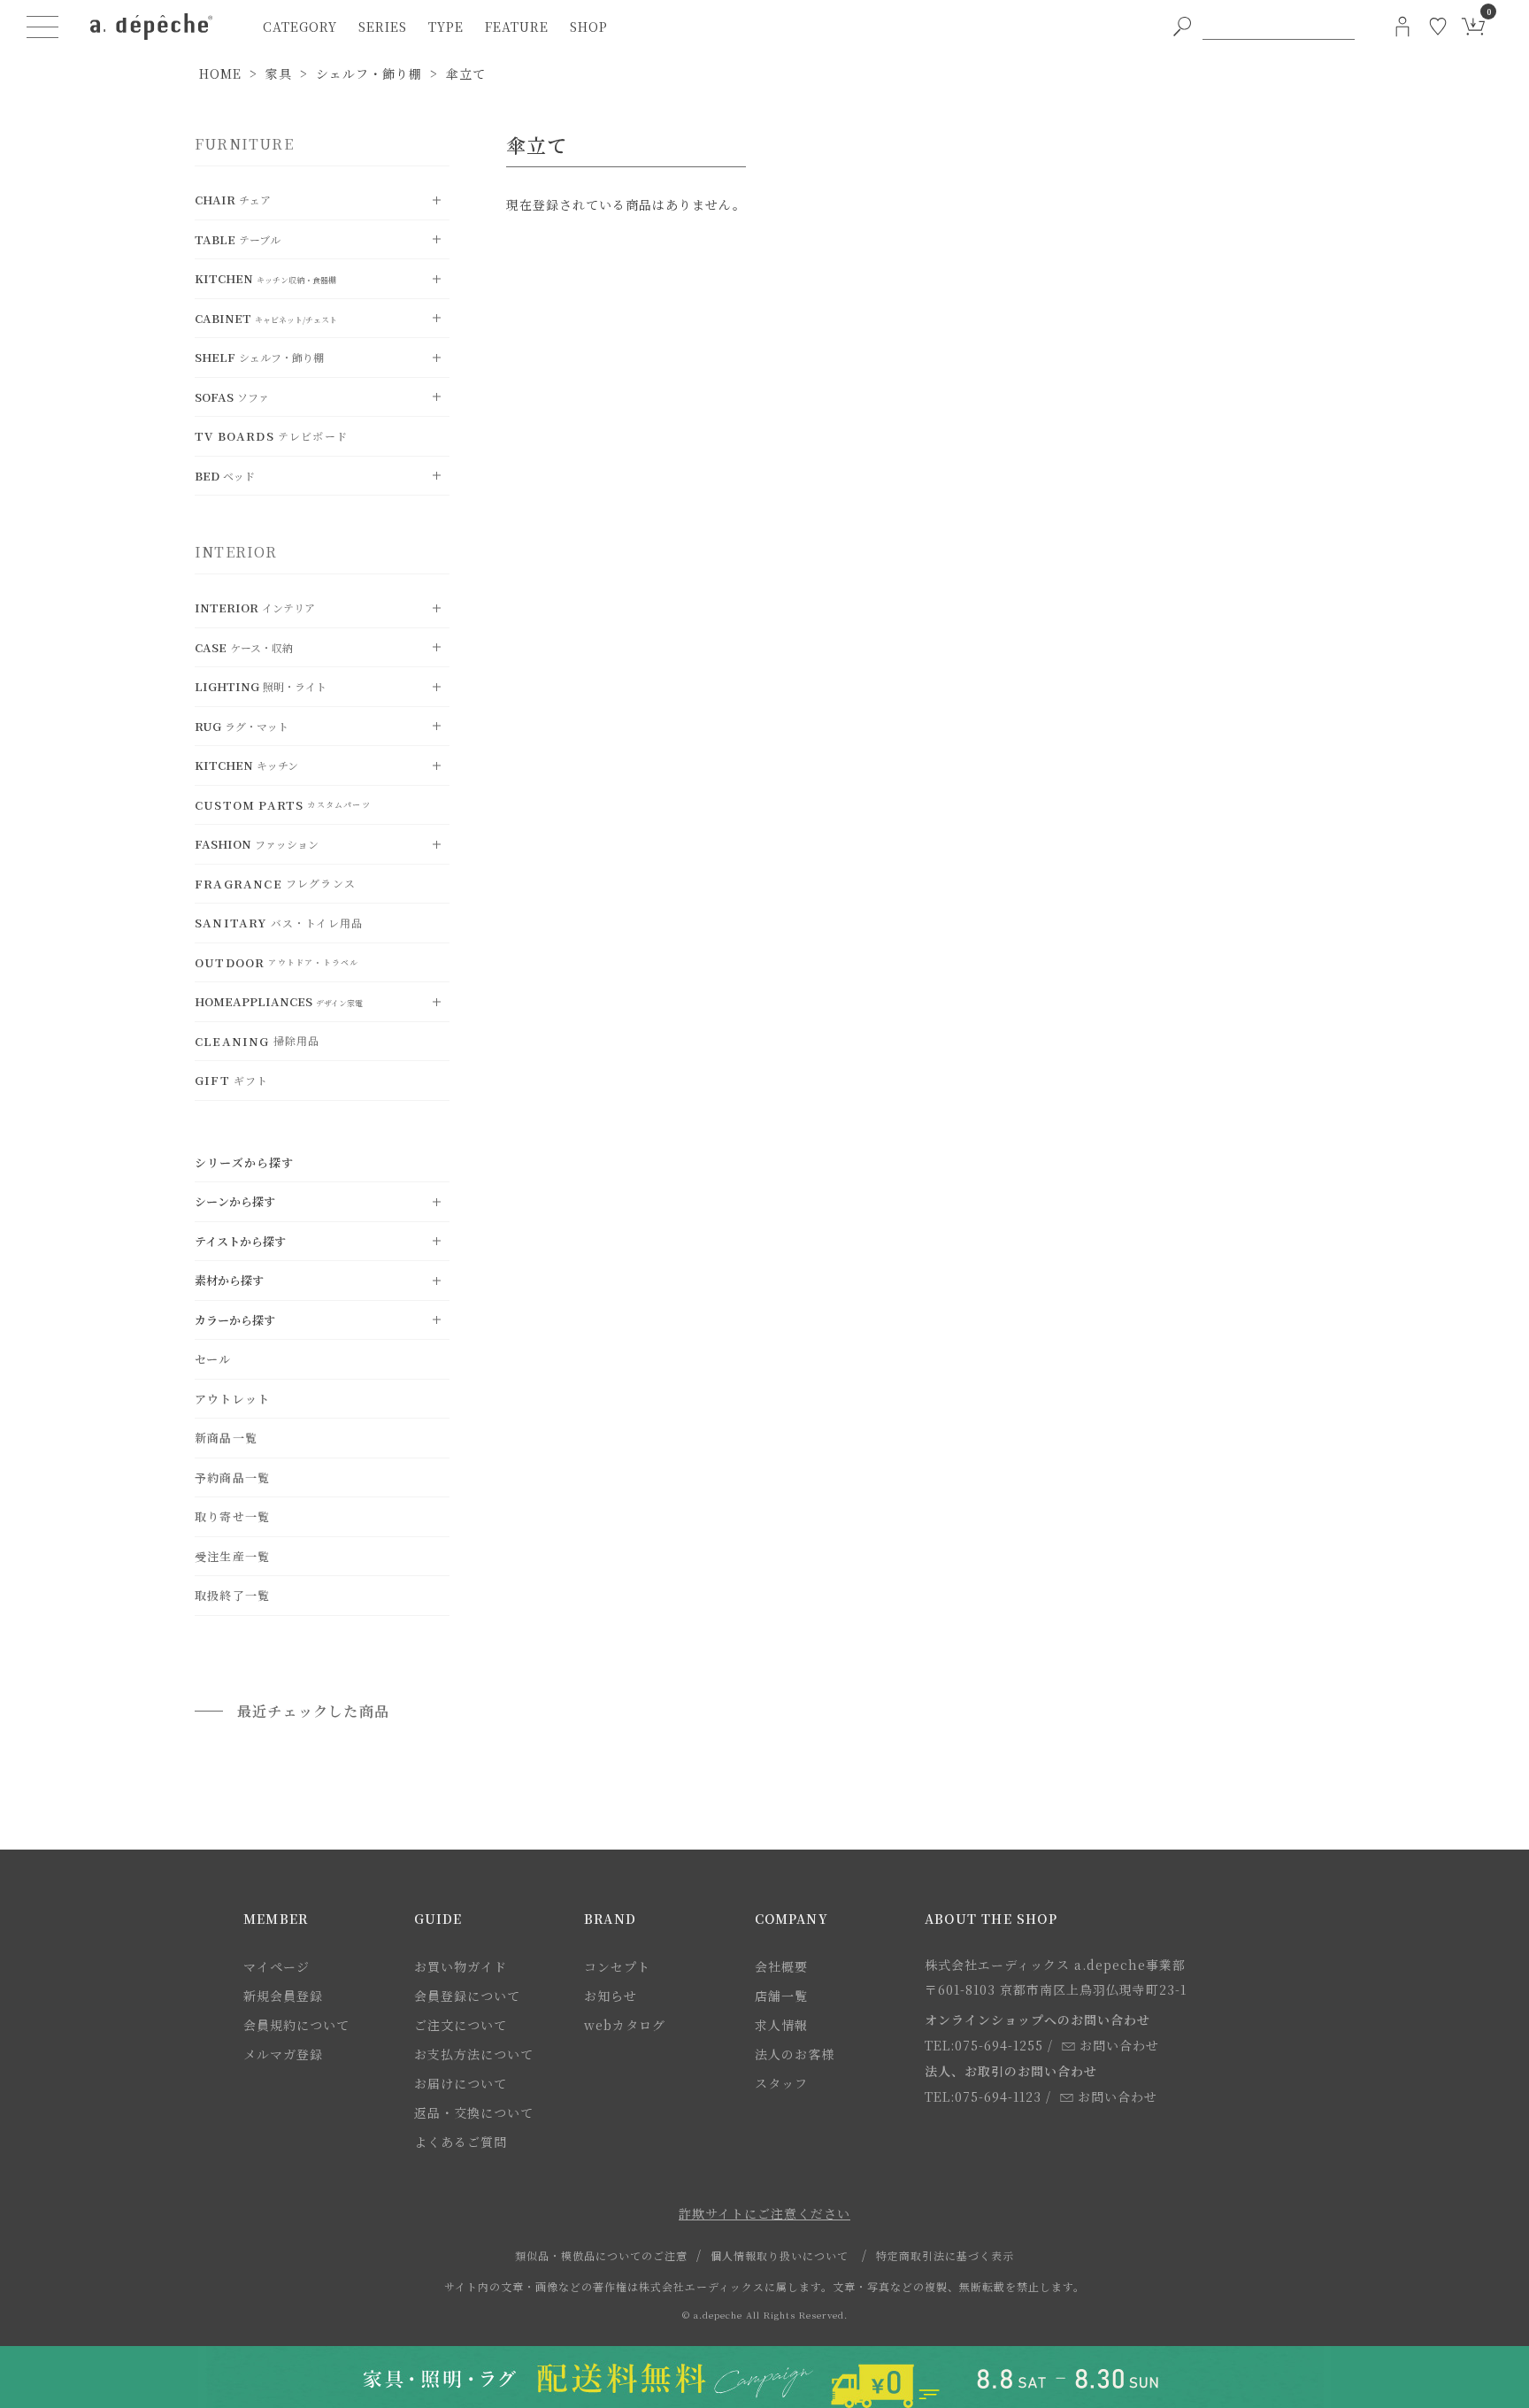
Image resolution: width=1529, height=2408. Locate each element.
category (300, 27)
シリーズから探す (245, 1162)
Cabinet (266, 318)
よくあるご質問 (461, 2142)
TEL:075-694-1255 (984, 2045)
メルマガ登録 (283, 2054)
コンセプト (617, 1966)
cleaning (257, 1041)
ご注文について (461, 2025)
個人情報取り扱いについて (780, 2255)
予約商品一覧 (232, 1477)
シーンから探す (235, 1201)
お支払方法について (474, 2054)
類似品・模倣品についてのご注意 (601, 2255)
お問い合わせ (1119, 2045)
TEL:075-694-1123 (983, 2096)
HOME (220, 73)
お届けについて (461, 2083)
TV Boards (271, 436)
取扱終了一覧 (232, 1595)
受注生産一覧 (232, 1556)
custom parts (283, 805)
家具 (279, 73)
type (446, 27)
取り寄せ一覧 (232, 1516)
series (383, 27)
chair (233, 200)
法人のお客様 (795, 2054)
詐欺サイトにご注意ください (764, 2213)
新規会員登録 (283, 1996)
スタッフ (781, 2083)
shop (589, 27)
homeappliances (279, 1001)
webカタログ (625, 2025)
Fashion (257, 844)
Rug (242, 726)
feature (517, 27)
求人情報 (781, 2025)
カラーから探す (235, 1320)
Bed (225, 476)
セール (213, 1359)
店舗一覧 (781, 1996)
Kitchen (265, 278)
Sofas (232, 397)
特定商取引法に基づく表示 (945, 2255)
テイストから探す (240, 1241)
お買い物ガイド (461, 1966)
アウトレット (232, 1399)
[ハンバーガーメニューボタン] (42, 27)
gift (231, 1080)
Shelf (259, 357)
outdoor (277, 962)
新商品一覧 (226, 1438)
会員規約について (296, 2025)
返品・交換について (474, 2112)
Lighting (261, 686)
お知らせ (611, 1996)
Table (238, 239)
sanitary (279, 923)
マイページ (277, 1966)
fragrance (275, 884)
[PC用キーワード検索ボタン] (1182, 27)
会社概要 (781, 1966)
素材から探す (229, 1280)
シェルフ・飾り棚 (369, 73)
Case (244, 647)
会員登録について (467, 1996)
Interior (255, 608)
